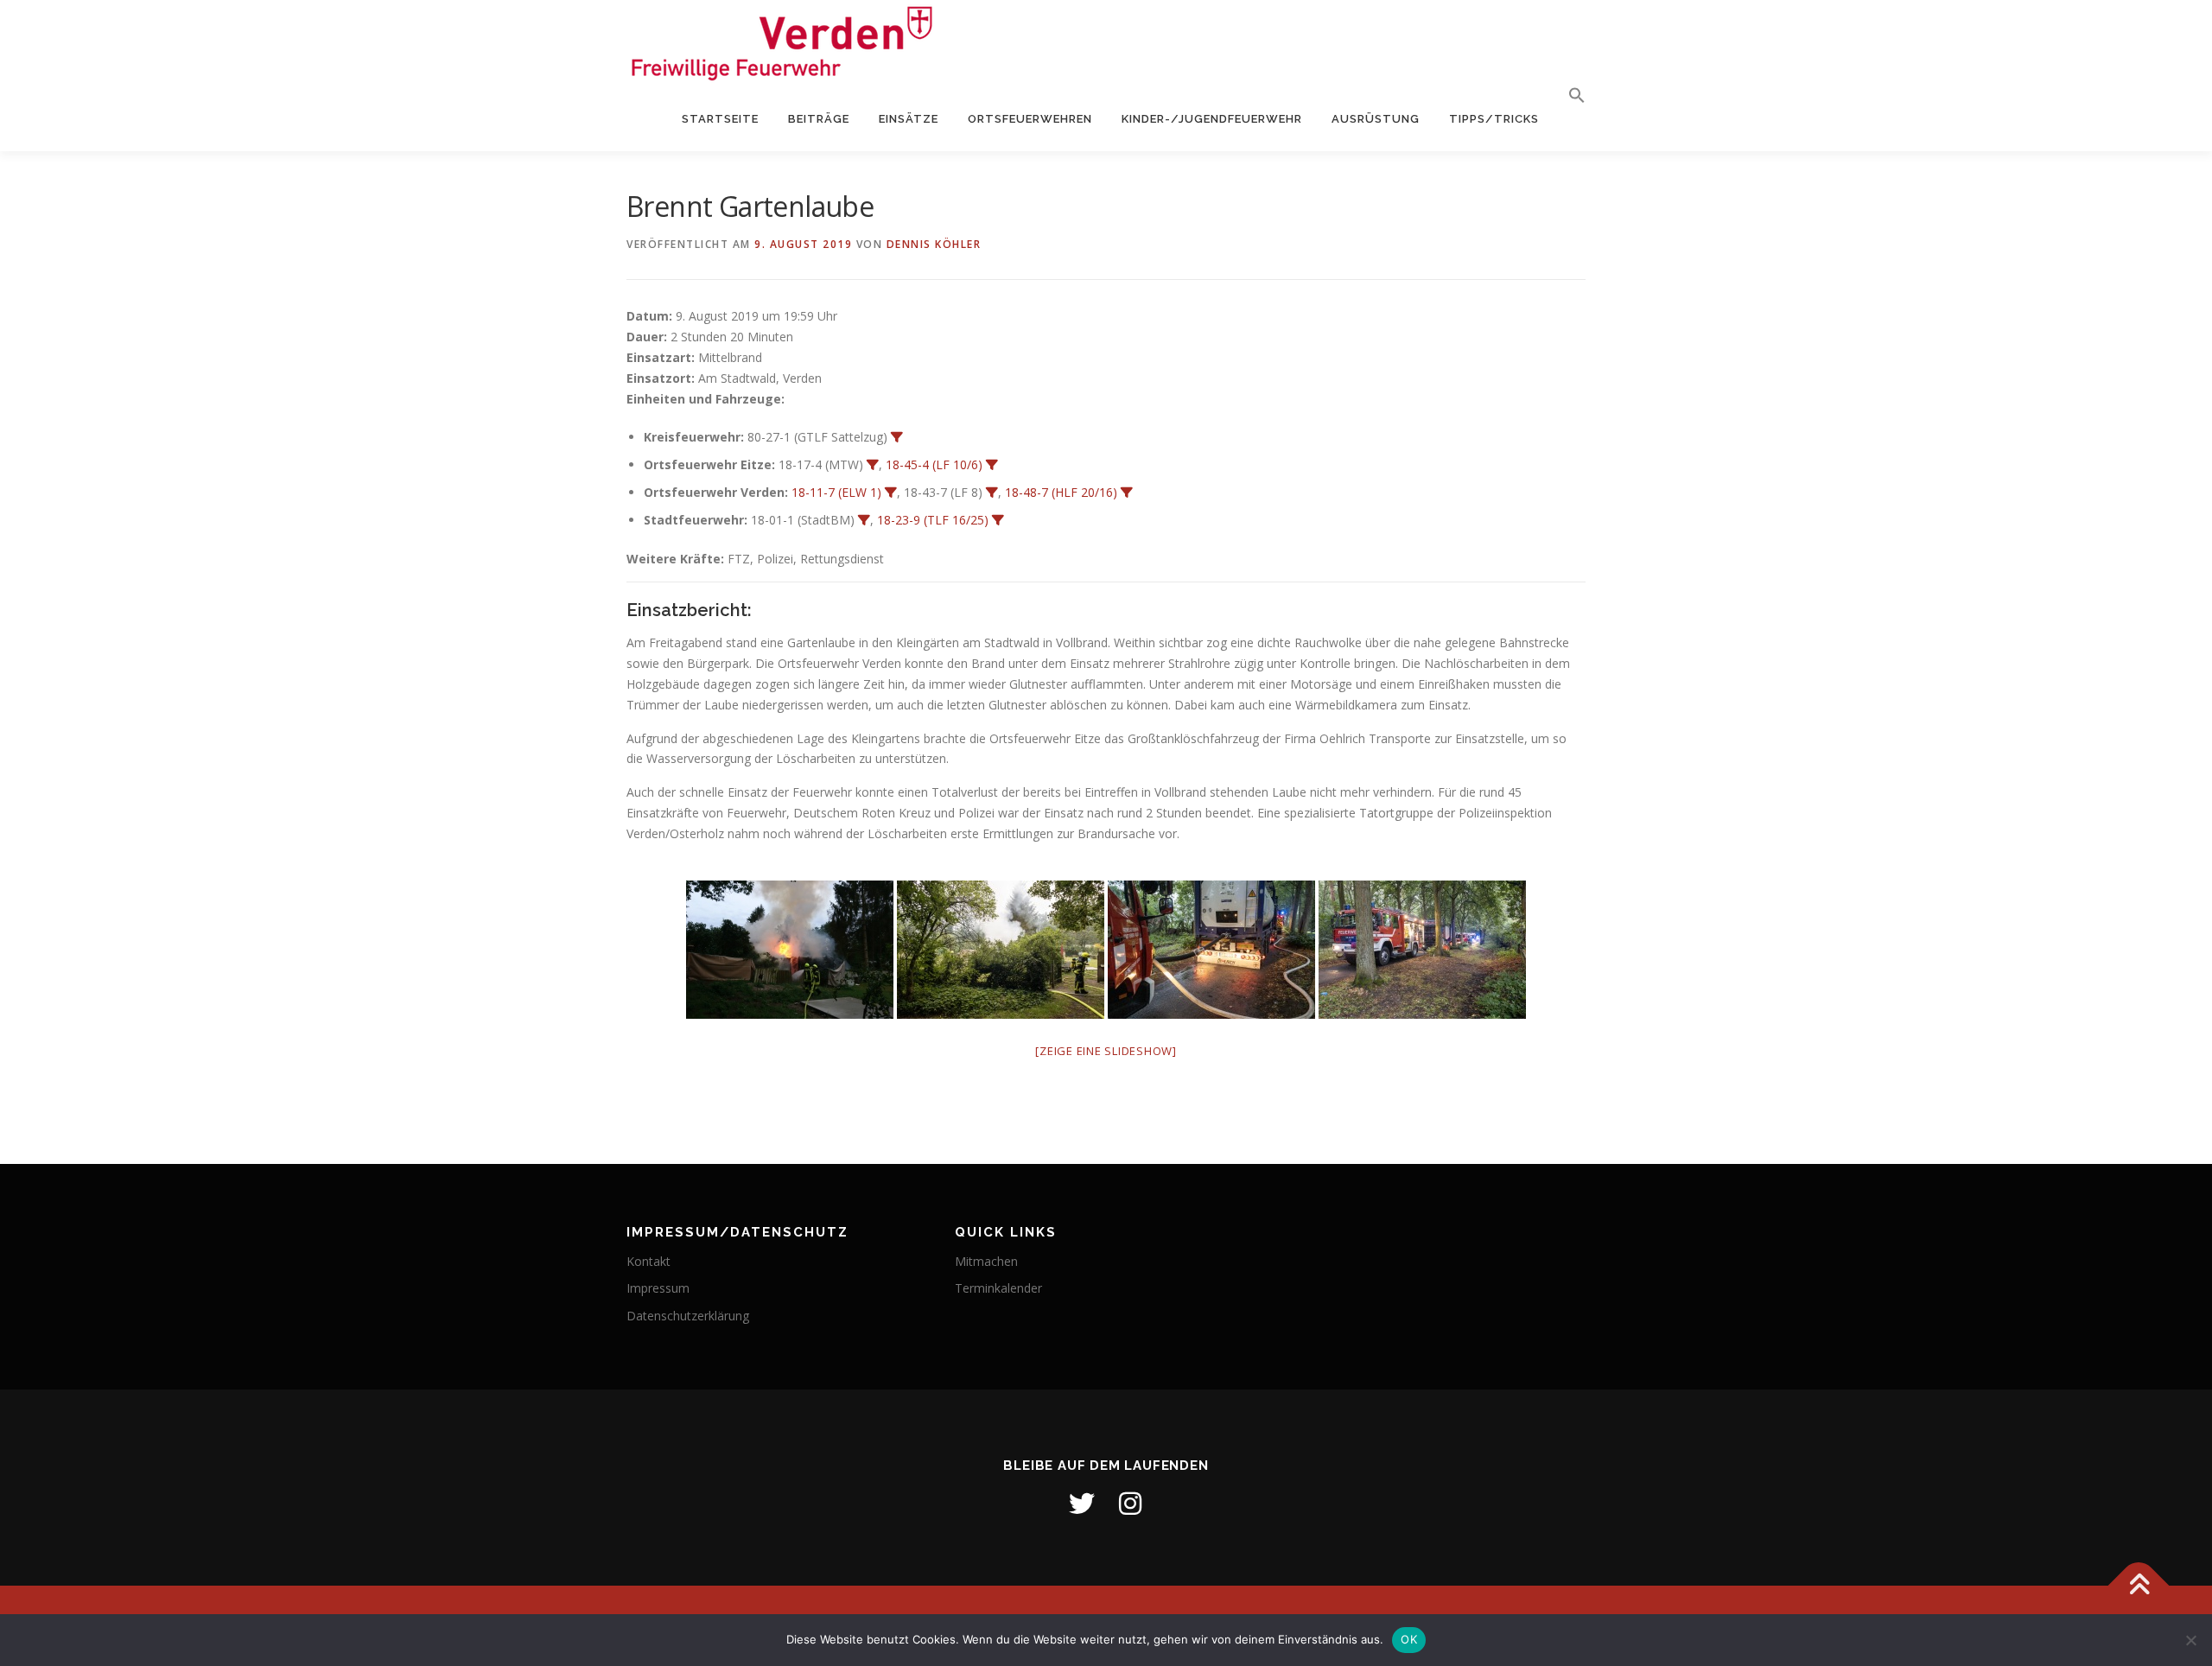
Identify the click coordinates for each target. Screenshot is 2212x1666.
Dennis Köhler (934, 244)
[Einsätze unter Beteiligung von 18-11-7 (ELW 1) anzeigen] (891, 493)
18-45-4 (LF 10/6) (934, 464)
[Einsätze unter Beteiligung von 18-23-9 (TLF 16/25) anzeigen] (998, 520)
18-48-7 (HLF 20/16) (1061, 492)
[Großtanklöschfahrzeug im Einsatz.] (1211, 950)
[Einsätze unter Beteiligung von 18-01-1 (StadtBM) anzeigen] (864, 520)
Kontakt (648, 1261)
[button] (1570, 96)
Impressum (658, 1288)
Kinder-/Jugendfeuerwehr (1212, 119)
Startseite (720, 119)
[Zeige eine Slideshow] (1106, 1051)
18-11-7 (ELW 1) (836, 492)
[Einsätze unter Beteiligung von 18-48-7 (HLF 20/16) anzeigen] (1127, 493)
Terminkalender (998, 1288)
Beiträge (819, 119)
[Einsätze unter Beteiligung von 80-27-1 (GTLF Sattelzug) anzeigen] (897, 437)
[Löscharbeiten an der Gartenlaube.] (790, 950)
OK (1409, 1639)
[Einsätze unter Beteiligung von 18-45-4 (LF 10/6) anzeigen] (992, 465)
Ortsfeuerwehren (1030, 119)
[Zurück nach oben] (2139, 1585)
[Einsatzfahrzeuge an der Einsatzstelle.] (1422, 950)
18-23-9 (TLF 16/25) (933, 520)
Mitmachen (986, 1261)
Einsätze (909, 119)
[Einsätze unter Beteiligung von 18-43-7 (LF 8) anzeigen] (992, 493)
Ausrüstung (1376, 119)
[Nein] (2190, 1640)
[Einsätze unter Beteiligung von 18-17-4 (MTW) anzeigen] (873, 465)
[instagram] (1130, 1504)
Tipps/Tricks (1494, 119)
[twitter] (1082, 1504)
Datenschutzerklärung (688, 1316)
